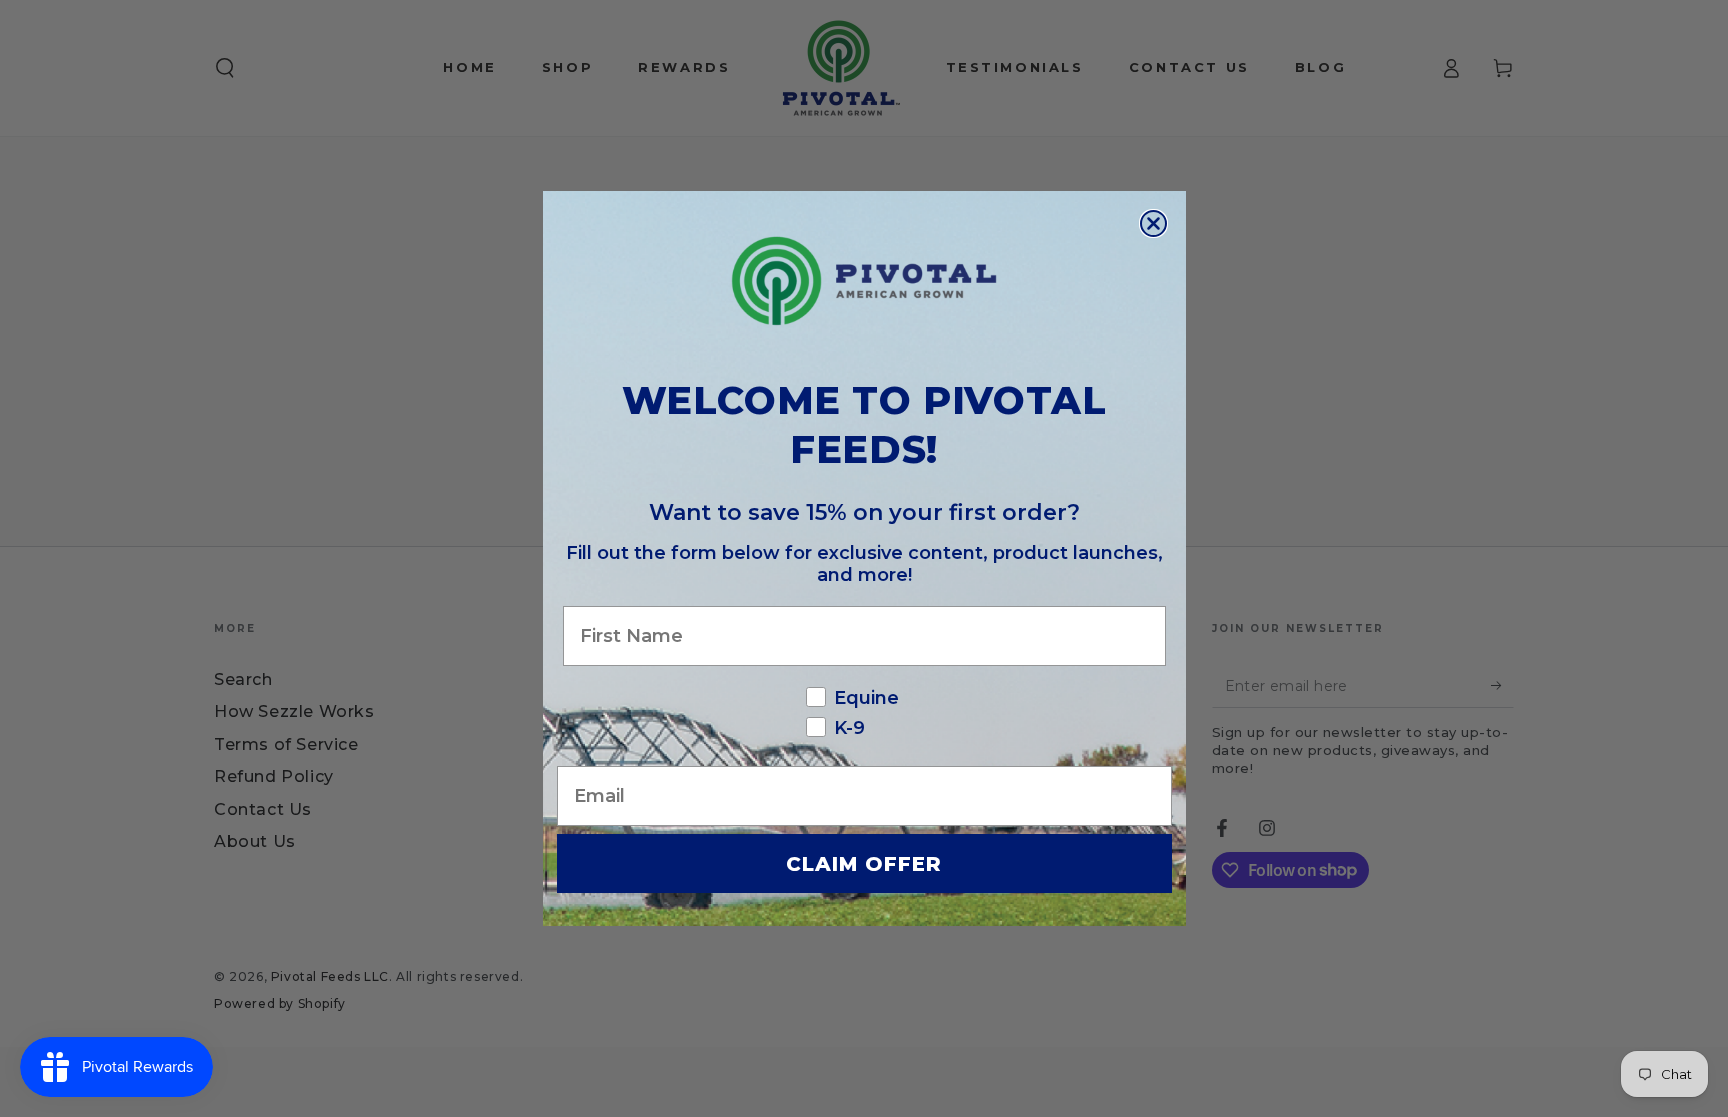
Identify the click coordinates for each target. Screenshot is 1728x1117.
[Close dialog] (1153, 223)
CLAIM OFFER (864, 864)
